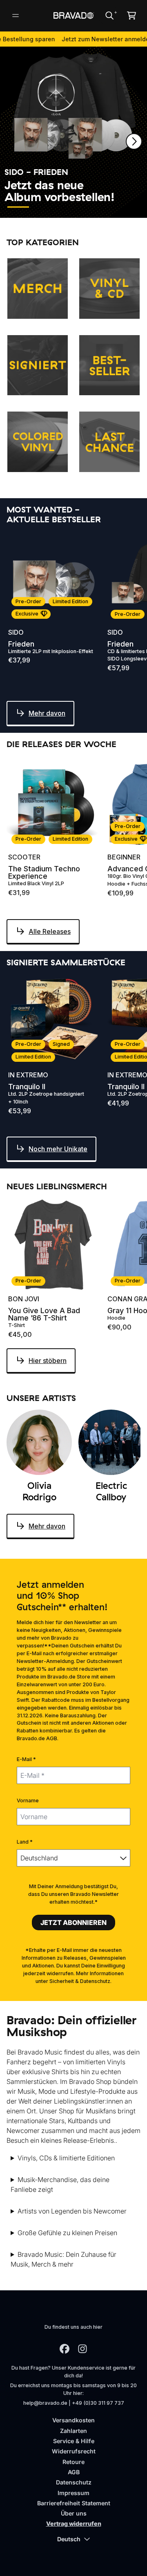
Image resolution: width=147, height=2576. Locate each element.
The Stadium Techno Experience (44, 873)
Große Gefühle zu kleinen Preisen (67, 2233)
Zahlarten (73, 2431)
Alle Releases (50, 931)
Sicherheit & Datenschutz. (80, 1981)
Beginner (124, 857)
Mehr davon (47, 713)
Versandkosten (73, 2420)
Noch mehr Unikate (58, 1149)
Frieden (21, 644)
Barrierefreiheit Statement (74, 2503)
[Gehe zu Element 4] (93, 207)
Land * (25, 1842)
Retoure (73, 2462)
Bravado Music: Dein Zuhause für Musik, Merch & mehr (63, 2259)
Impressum (73, 2493)
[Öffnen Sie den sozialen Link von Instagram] (82, 2349)
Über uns (74, 2513)
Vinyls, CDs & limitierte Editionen (66, 2158)
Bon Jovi (24, 1299)
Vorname (28, 1801)
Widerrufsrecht (74, 2451)
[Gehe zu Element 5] (118, 207)
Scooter (24, 857)
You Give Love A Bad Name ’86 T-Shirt (44, 1314)
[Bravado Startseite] (73, 15)
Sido (16, 632)
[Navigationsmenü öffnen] (16, 16)
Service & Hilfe (74, 2441)
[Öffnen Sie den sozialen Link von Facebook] (65, 2349)
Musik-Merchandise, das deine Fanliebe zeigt (60, 2184)
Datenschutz (74, 2482)
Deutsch (69, 2539)
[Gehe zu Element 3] (68, 207)
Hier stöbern (48, 1361)
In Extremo (28, 1075)
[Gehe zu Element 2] (43, 207)
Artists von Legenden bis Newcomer (72, 2211)
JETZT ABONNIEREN (73, 1922)
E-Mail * (26, 1759)
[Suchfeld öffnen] (109, 16)
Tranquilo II (27, 1087)
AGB (74, 2472)
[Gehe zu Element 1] (18, 207)
